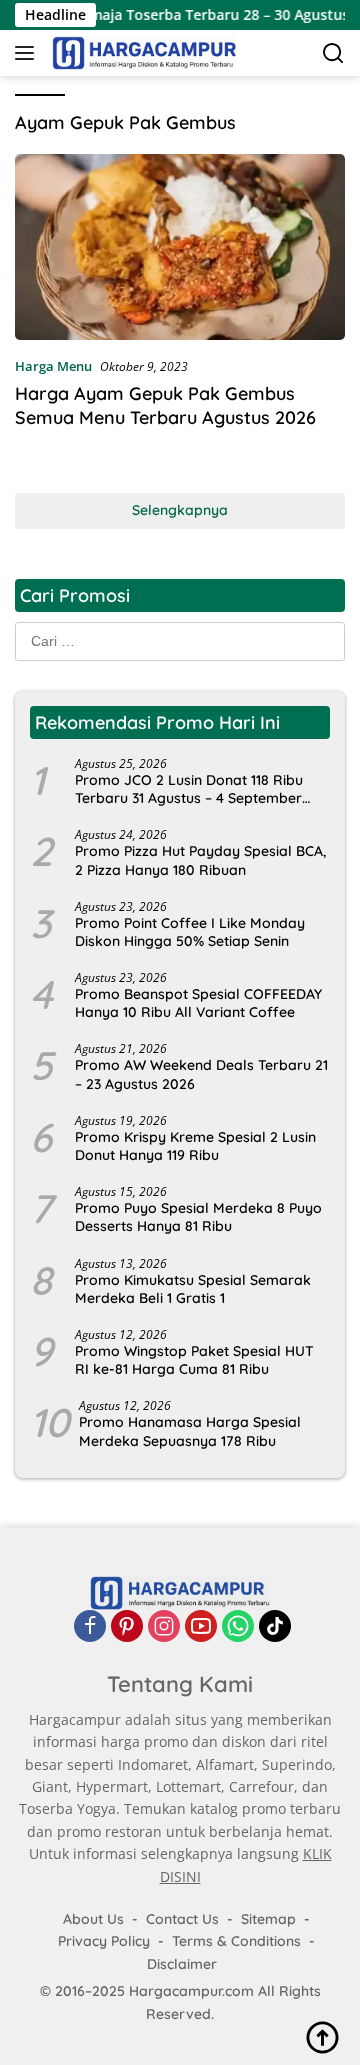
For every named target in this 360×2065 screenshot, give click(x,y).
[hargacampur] (142, 53)
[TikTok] (275, 1626)
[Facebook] (90, 1626)
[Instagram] (164, 1626)
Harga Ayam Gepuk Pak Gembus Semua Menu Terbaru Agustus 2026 (165, 405)
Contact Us (182, 1919)
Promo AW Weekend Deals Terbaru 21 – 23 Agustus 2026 (201, 1074)
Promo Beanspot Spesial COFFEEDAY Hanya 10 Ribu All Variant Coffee (198, 1003)
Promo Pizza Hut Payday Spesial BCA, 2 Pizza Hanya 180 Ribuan (200, 860)
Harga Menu (53, 366)
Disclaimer (182, 1964)
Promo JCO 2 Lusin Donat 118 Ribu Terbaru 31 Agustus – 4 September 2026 (189, 789)
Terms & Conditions (236, 1941)
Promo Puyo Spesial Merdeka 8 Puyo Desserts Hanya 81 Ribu (198, 1217)
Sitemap (268, 1919)
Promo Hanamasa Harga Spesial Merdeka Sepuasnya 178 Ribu (190, 1431)
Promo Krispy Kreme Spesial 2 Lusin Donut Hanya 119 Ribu (195, 1146)
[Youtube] (201, 1626)
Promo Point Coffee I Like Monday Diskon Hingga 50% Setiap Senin (190, 932)
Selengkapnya (180, 510)
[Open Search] (333, 53)
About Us (93, 1919)
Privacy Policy (104, 1941)
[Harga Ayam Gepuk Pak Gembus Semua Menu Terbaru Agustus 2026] (180, 247)
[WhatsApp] (238, 1626)
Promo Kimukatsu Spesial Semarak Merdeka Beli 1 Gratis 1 (193, 1289)
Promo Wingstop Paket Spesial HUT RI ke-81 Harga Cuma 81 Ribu (194, 1360)
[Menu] (28, 53)
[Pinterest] (127, 1626)
